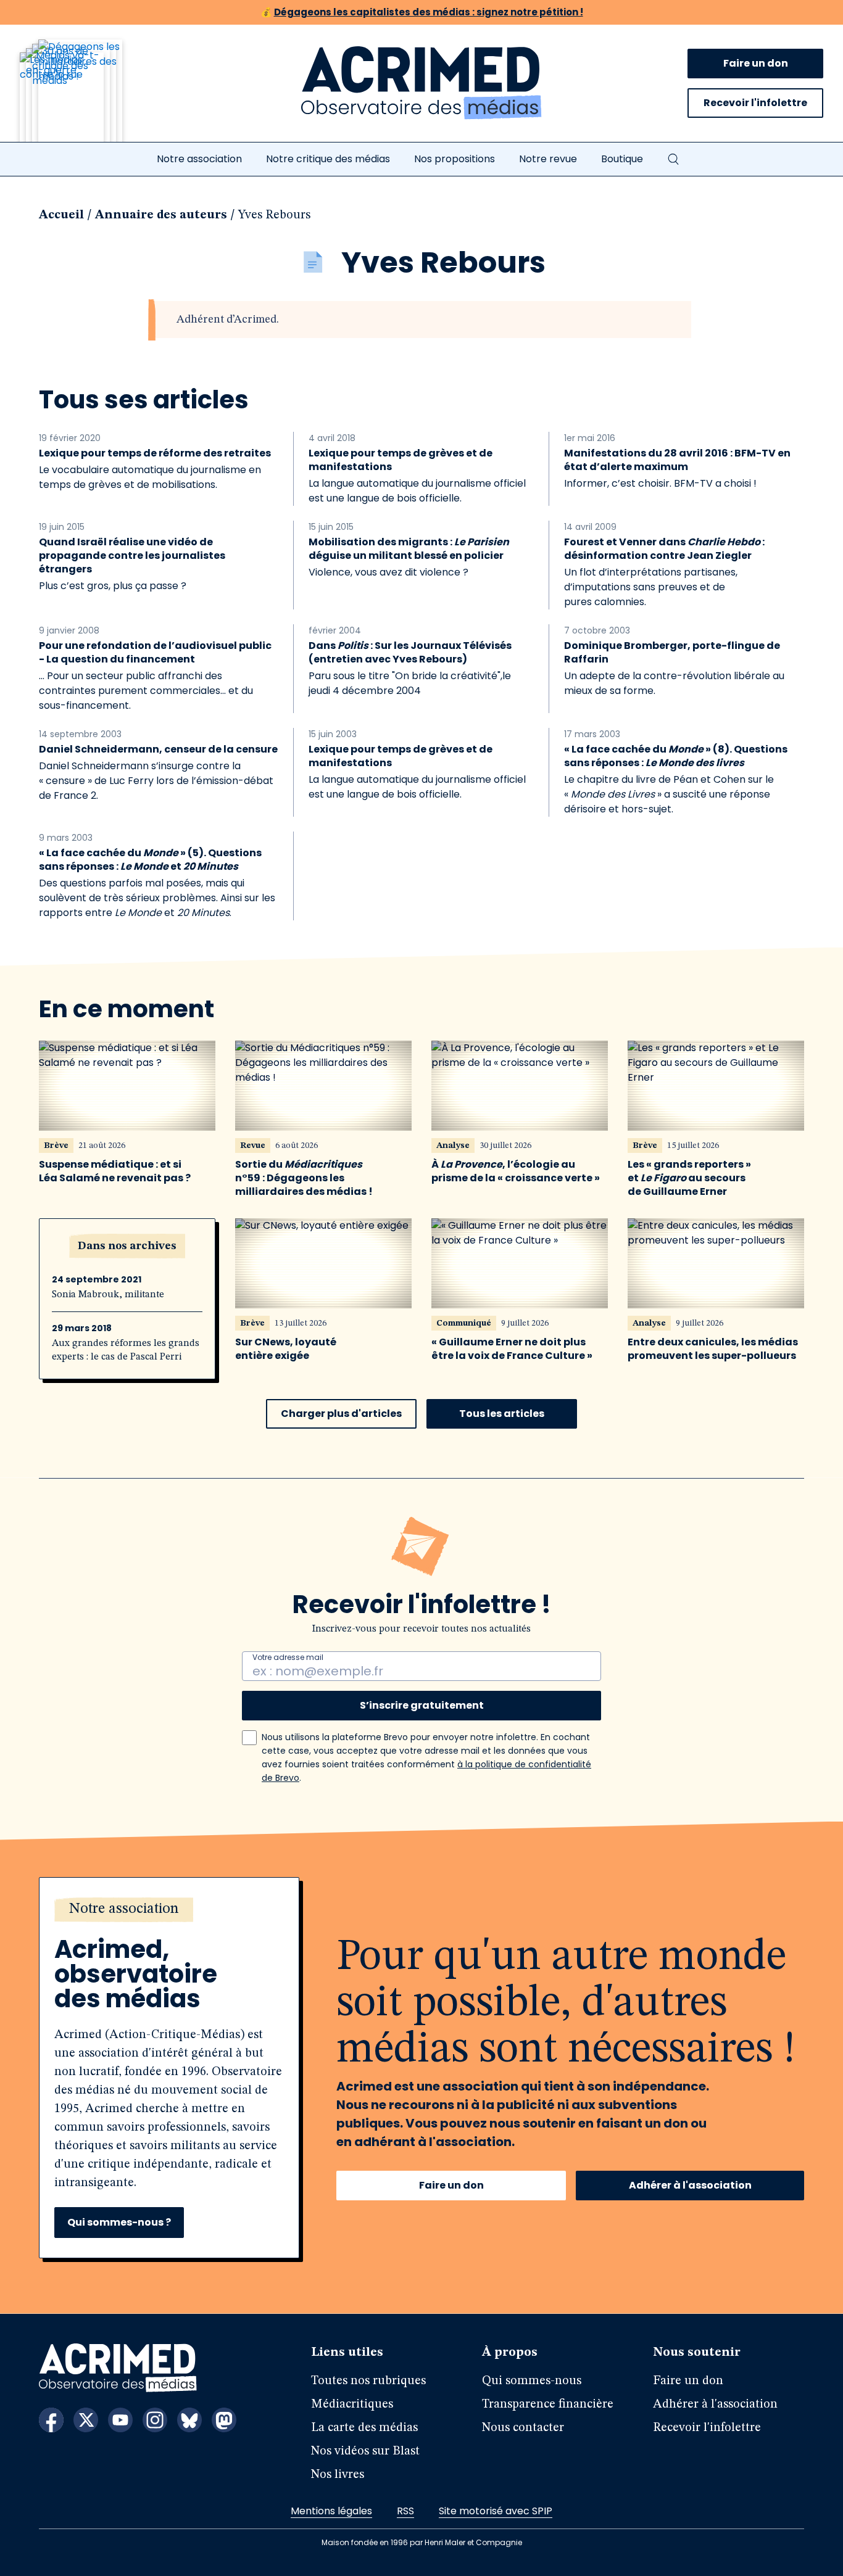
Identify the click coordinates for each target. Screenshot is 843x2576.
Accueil (61, 215)
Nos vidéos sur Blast (365, 2451)
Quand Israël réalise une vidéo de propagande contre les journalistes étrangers (132, 556)
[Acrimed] (421, 83)
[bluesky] (189, 2420)
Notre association (199, 159)
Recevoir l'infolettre (755, 103)
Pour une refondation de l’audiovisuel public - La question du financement (155, 653)
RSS (405, 2511)
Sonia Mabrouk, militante (108, 1295)
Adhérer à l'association (690, 2185)
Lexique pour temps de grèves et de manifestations (401, 460)
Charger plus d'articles (341, 1414)
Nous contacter (523, 2428)
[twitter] (86, 2420)
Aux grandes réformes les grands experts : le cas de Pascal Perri (126, 1350)
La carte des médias (364, 2428)
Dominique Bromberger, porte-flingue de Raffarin (672, 653)
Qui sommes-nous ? (119, 2222)
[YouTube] (120, 2420)
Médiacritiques (352, 2405)
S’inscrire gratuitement (422, 1705)
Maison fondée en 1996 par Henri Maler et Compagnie (422, 2542)
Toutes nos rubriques (368, 2381)
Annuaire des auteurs (161, 215)
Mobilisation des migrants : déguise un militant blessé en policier (409, 549)
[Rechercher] (673, 159)
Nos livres (338, 2475)
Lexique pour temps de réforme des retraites (155, 453)
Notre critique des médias (328, 159)
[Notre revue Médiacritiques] (88, 98)
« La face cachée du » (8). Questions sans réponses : (676, 756)
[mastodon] (224, 2420)
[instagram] (155, 2420)
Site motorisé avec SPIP (496, 2511)
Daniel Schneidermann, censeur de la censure (158, 749)
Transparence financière (548, 2405)
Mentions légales (331, 2511)
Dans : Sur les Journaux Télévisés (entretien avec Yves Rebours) (410, 653)
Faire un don (756, 63)
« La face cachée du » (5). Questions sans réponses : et (150, 860)
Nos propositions (455, 159)
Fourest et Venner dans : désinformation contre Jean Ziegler (664, 549)
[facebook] (51, 2420)
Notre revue (548, 159)
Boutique (622, 159)
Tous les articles (502, 1414)
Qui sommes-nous (532, 2381)
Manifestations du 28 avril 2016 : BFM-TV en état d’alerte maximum (677, 460)
